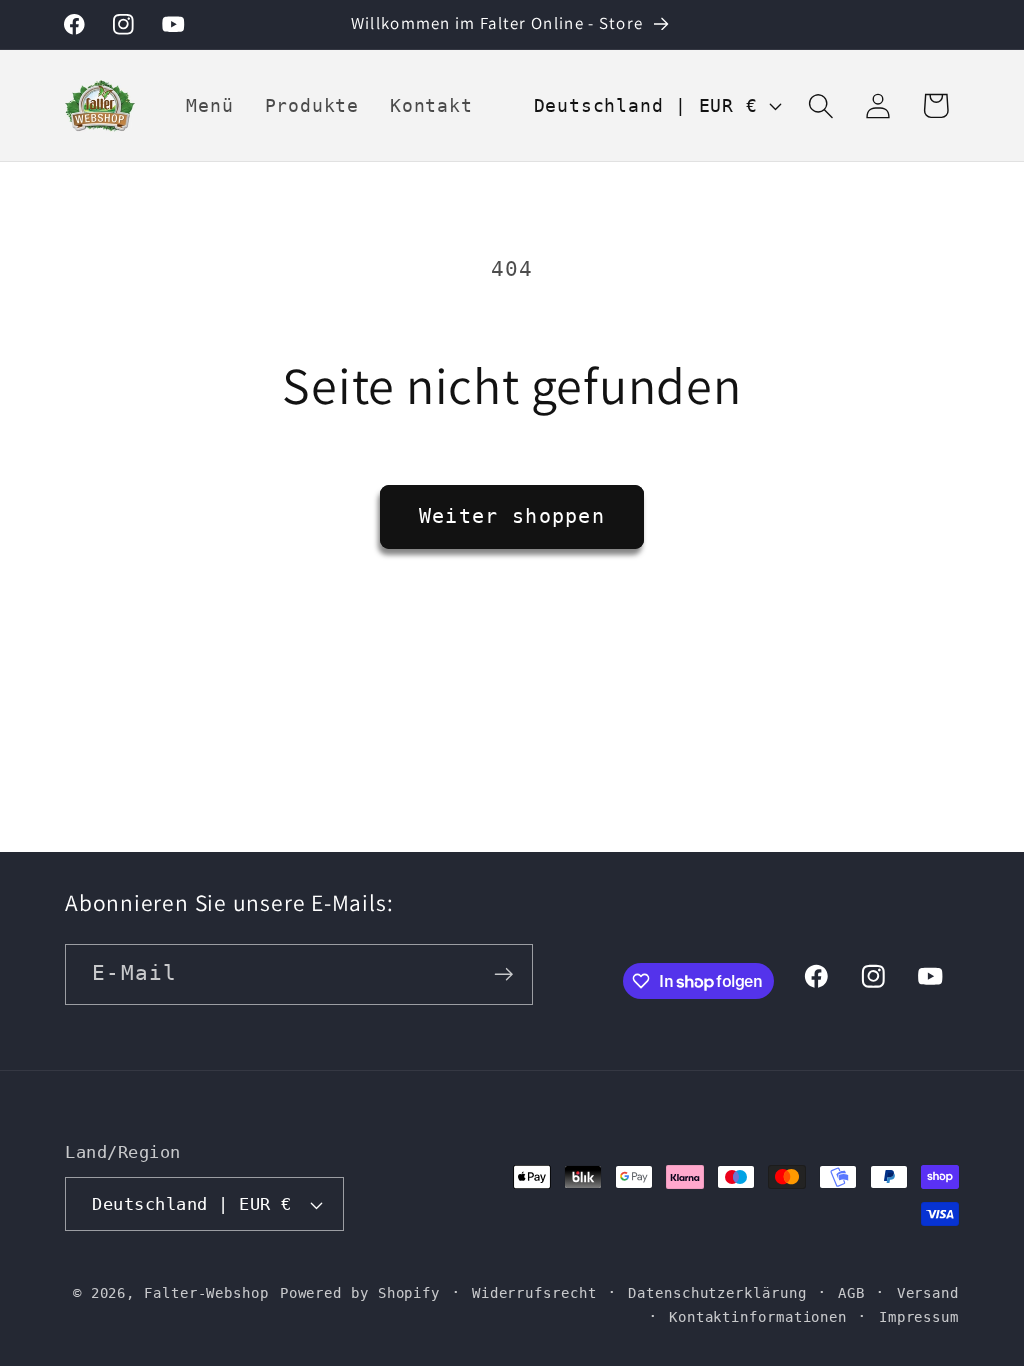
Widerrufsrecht (534, 1293)
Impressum (919, 1317)
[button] (821, 105)
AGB (851, 1293)
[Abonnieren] (503, 974)
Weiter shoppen (512, 516)
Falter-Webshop (206, 1293)
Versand (928, 1293)
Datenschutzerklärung (717, 1293)
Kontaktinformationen (758, 1317)
